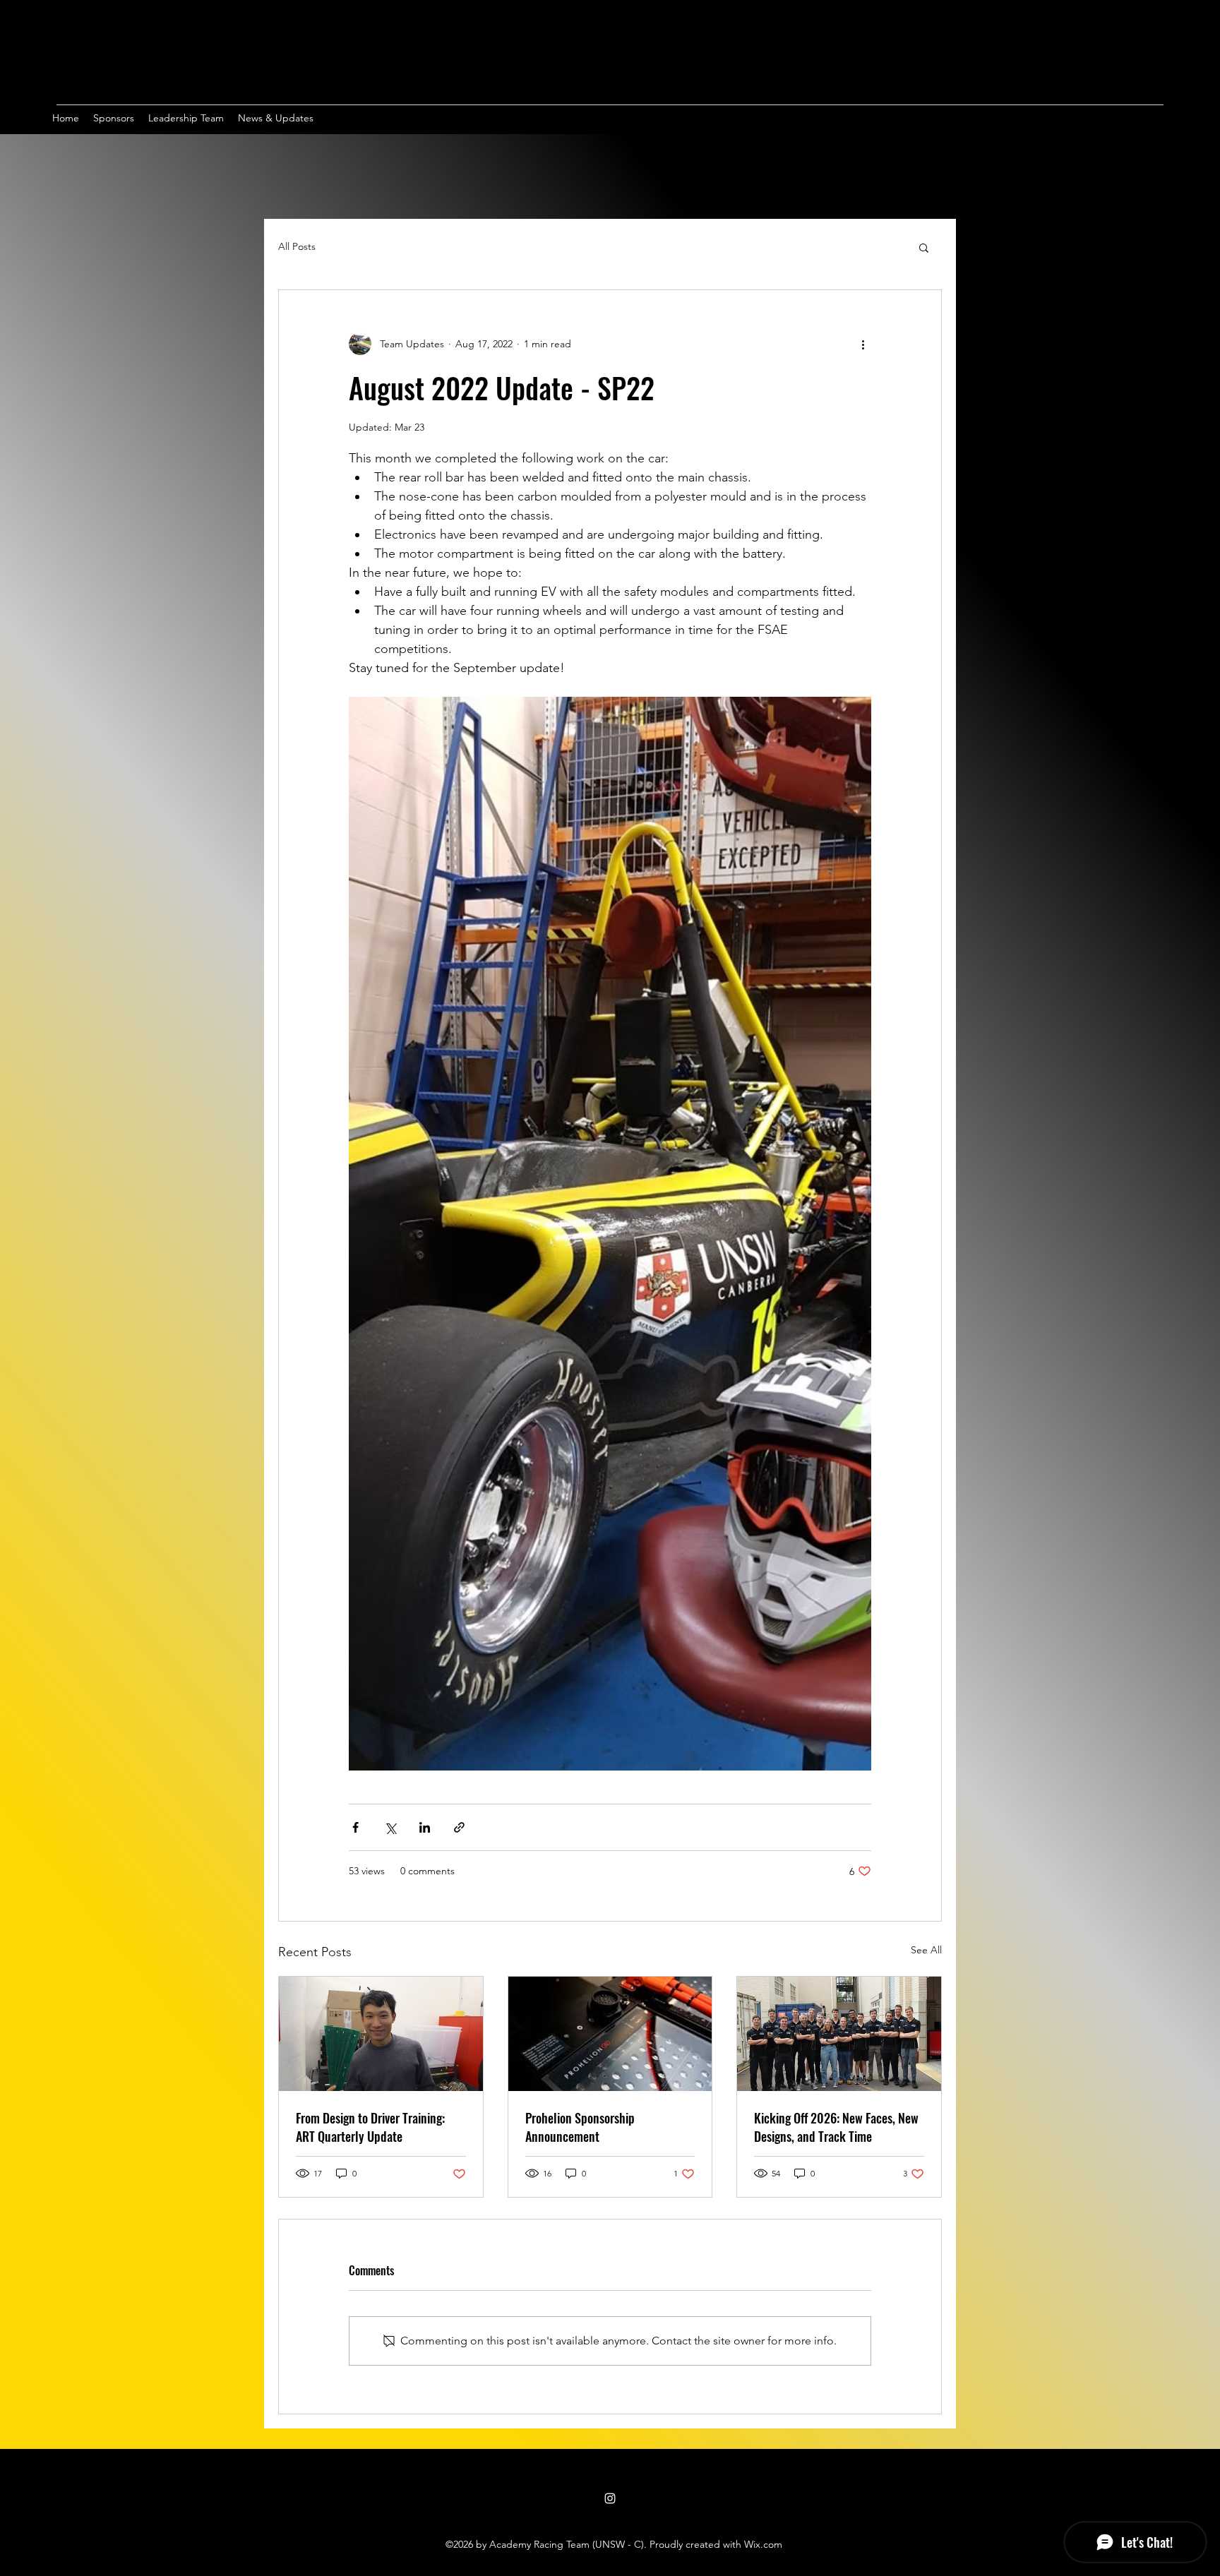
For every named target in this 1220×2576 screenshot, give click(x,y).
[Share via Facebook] (355, 1827)
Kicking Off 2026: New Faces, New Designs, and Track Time (836, 2127)
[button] (924, 247)
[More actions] (863, 344)
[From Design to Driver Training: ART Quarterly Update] (381, 2034)
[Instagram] (610, 2498)
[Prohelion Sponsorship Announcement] (610, 2034)
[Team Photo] (839, 2034)
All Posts (297, 246)
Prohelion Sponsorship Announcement (580, 2127)
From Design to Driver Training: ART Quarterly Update (370, 2127)
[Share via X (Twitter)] (390, 1827)
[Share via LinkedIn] (425, 1827)
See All (926, 1950)
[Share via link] (459, 1827)
